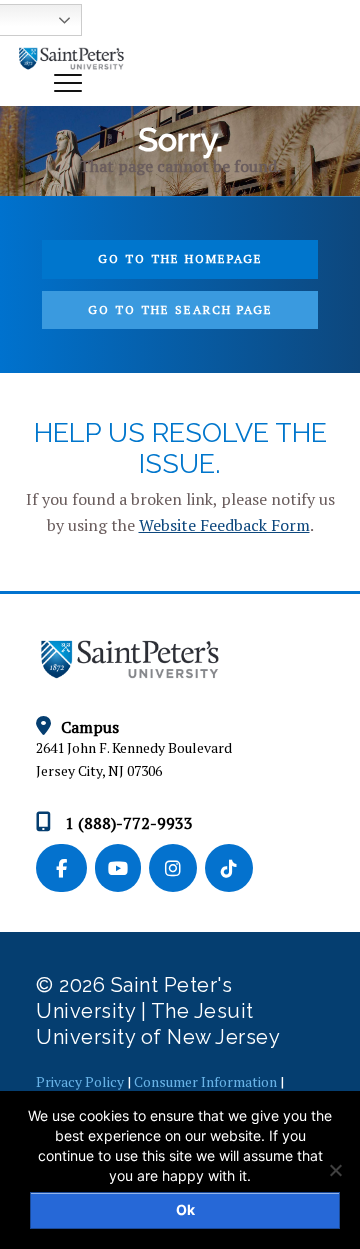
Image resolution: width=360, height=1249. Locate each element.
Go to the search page (180, 309)
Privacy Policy (80, 1081)
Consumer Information (205, 1081)
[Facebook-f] (65, 869)
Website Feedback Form (224, 525)
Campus (90, 727)
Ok (185, 1209)
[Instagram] (177, 869)
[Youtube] (122, 869)
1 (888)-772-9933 (127, 823)
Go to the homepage (180, 258)
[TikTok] (231, 869)
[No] (335, 1170)
